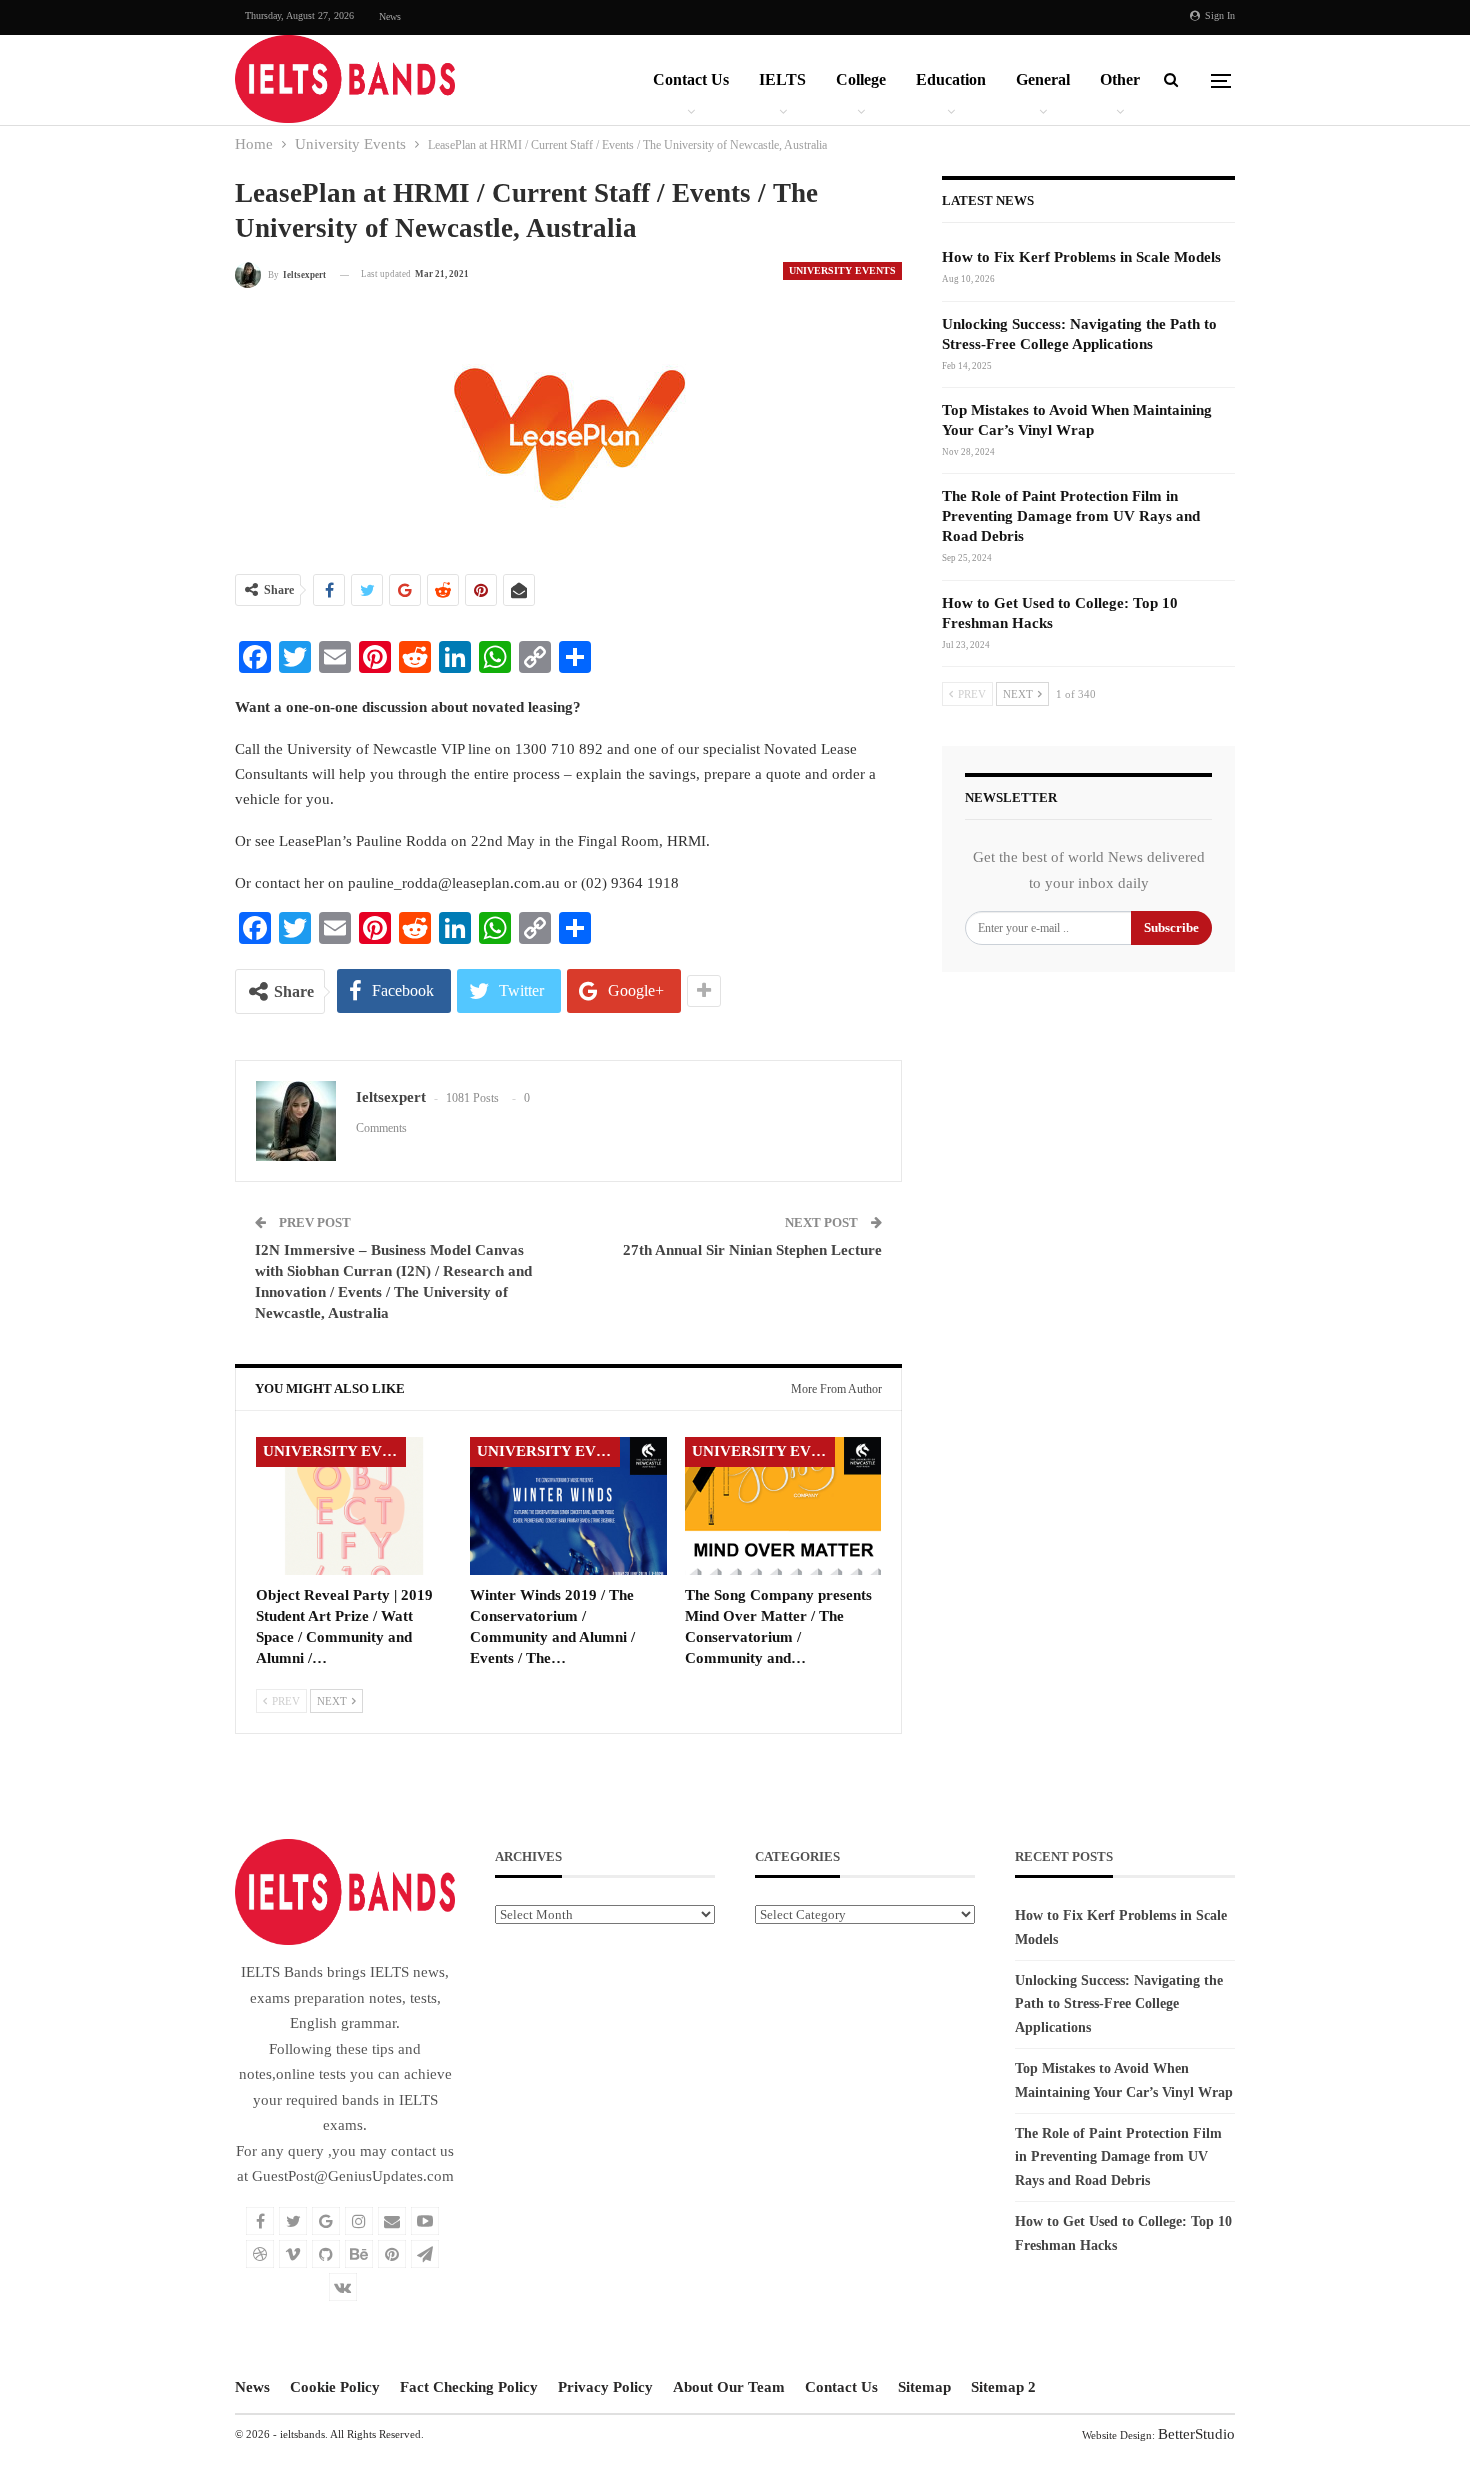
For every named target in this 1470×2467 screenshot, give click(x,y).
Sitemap (924, 2387)
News (390, 16)
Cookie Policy (335, 2387)
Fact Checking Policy (469, 2387)
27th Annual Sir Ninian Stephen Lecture (752, 1250)
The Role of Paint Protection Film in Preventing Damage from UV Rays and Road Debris (1071, 516)
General (1043, 79)
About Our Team (729, 2387)
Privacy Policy (605, 2387)
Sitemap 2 (1003, 2387)
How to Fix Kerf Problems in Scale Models (1081, 257)
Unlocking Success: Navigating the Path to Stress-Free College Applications (1119, 2004)
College (861, 79)
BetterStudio (1196, 2434)
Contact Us (691, 79)
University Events (842, 270)
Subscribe (1171, 927)
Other (1120, 79)
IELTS (782, 79)
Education (951, 79)
